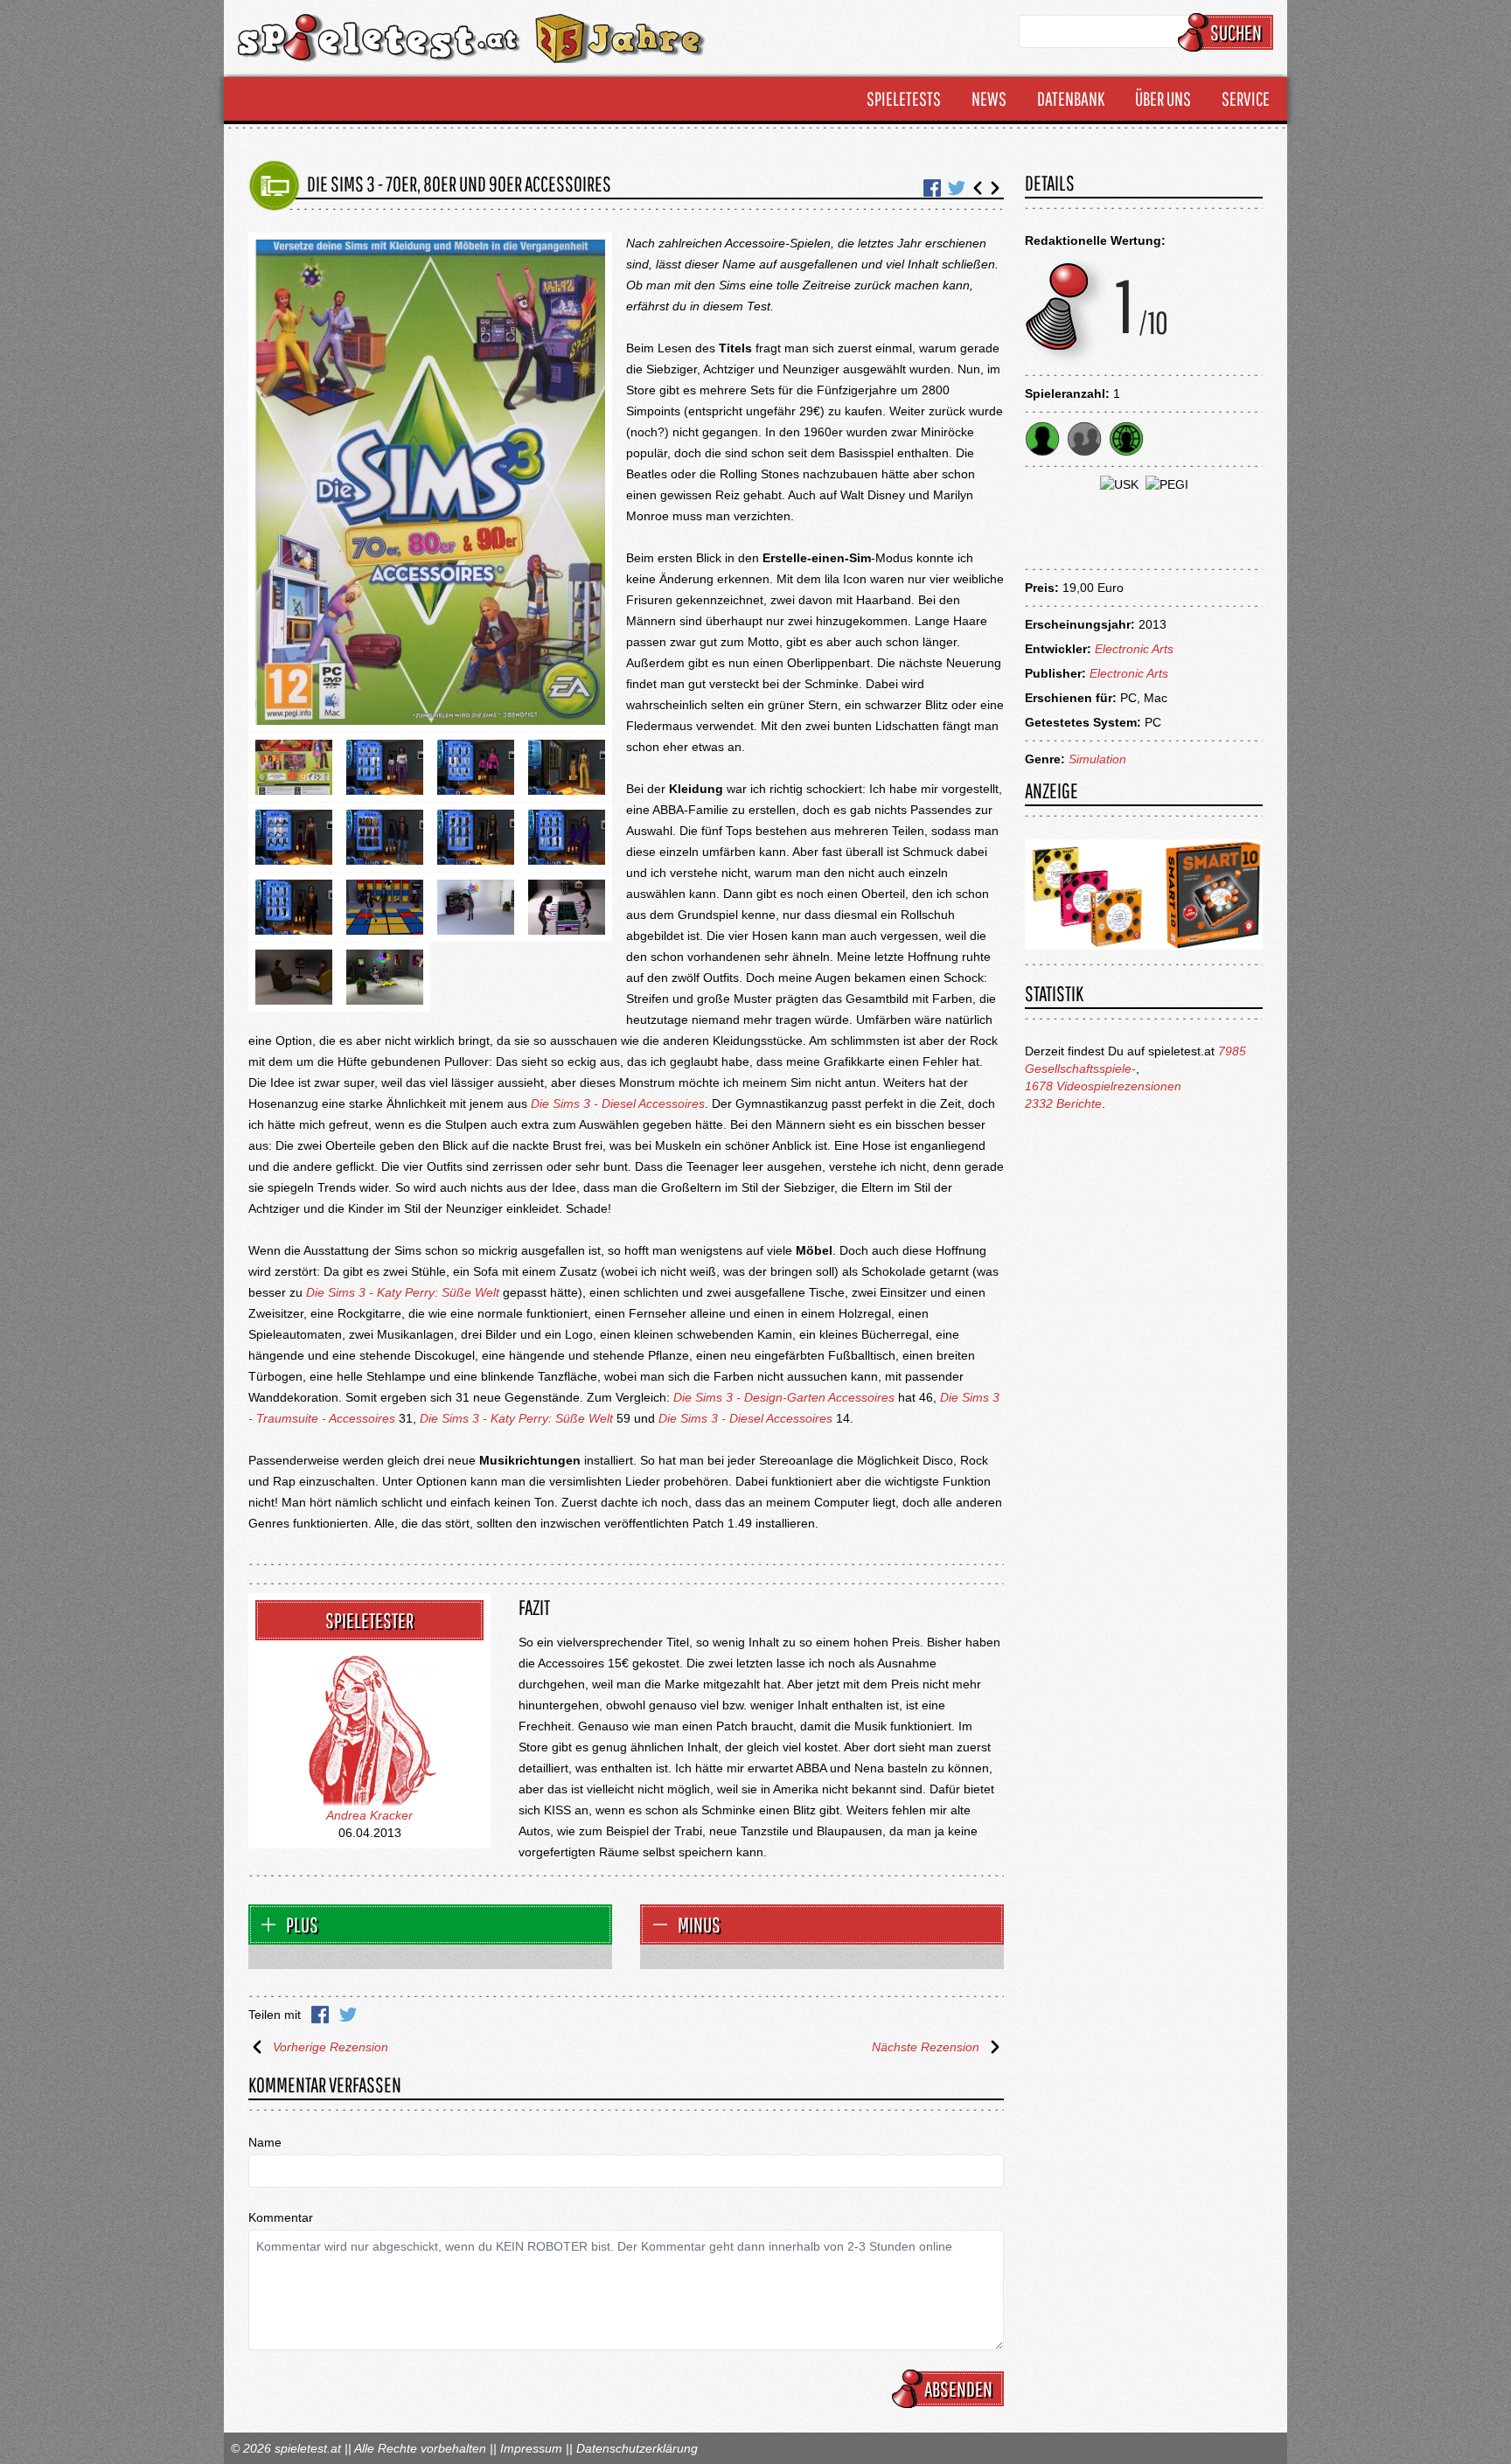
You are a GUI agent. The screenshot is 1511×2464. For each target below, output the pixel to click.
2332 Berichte (1063, 1103)
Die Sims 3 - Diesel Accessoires (618, 1103)
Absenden (958, 2389)
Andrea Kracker (369, 1815)
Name (265, 2142)
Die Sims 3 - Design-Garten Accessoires (784, 1397)
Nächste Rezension (926, 2047)
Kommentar (281, 2217)
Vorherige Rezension (331, 2047)
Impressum (531, 2448)
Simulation (1097, 759)
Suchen (1236, 32)
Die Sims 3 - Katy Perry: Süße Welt (403, 1292)
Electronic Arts (1134, 649)
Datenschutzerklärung (637, 2448)
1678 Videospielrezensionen (1103, 1086)
